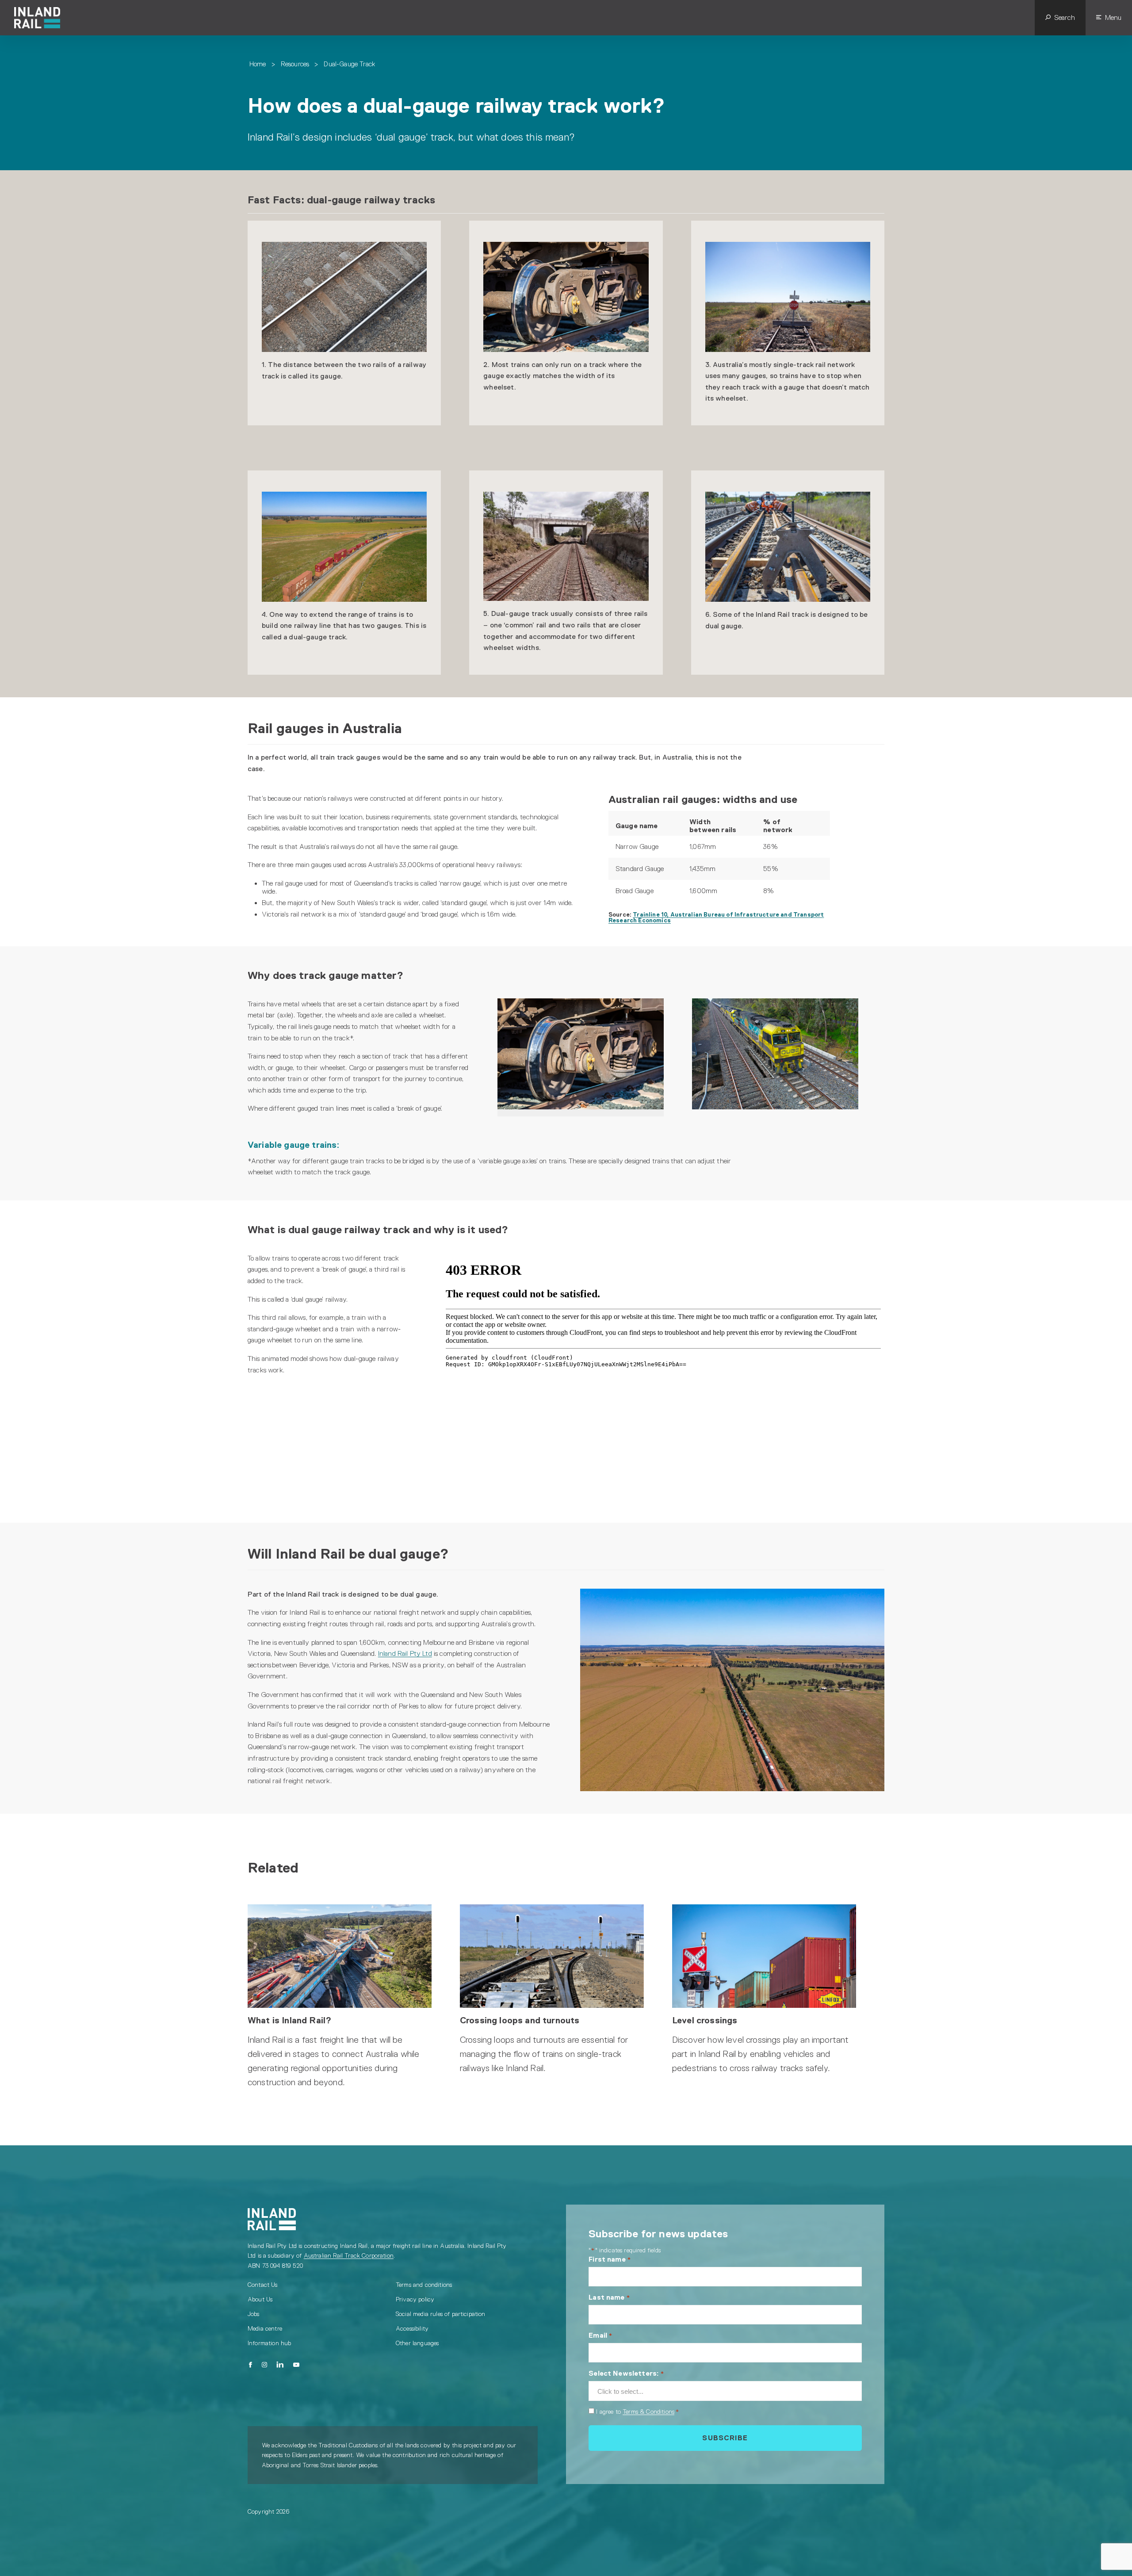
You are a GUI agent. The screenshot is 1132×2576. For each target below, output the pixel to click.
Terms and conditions (424, 2285)
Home (258, 64)
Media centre (265, 2328)
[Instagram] (264, 2365)
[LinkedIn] (280, 2365)
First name (610, 2259)
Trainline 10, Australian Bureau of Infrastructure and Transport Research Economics (716, 917)
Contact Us (263, 2285)
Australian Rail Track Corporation (349, 2255)
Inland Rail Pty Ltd (405, 1653)
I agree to (637, 2412)
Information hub (269, 2343)
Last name (609, 2297)
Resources (295, 64)
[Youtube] (296, 2365)
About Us (260, 2299)
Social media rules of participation (441, 2314)
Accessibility (412, 2328)
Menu (1113, 17)
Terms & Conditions (648, 2412)
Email (600, 2335)
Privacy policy (415, 2299)
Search (1065, 17)
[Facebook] (250, 2365)
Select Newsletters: (626, 2373)
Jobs (254, 2314)
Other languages (417, 2343)
